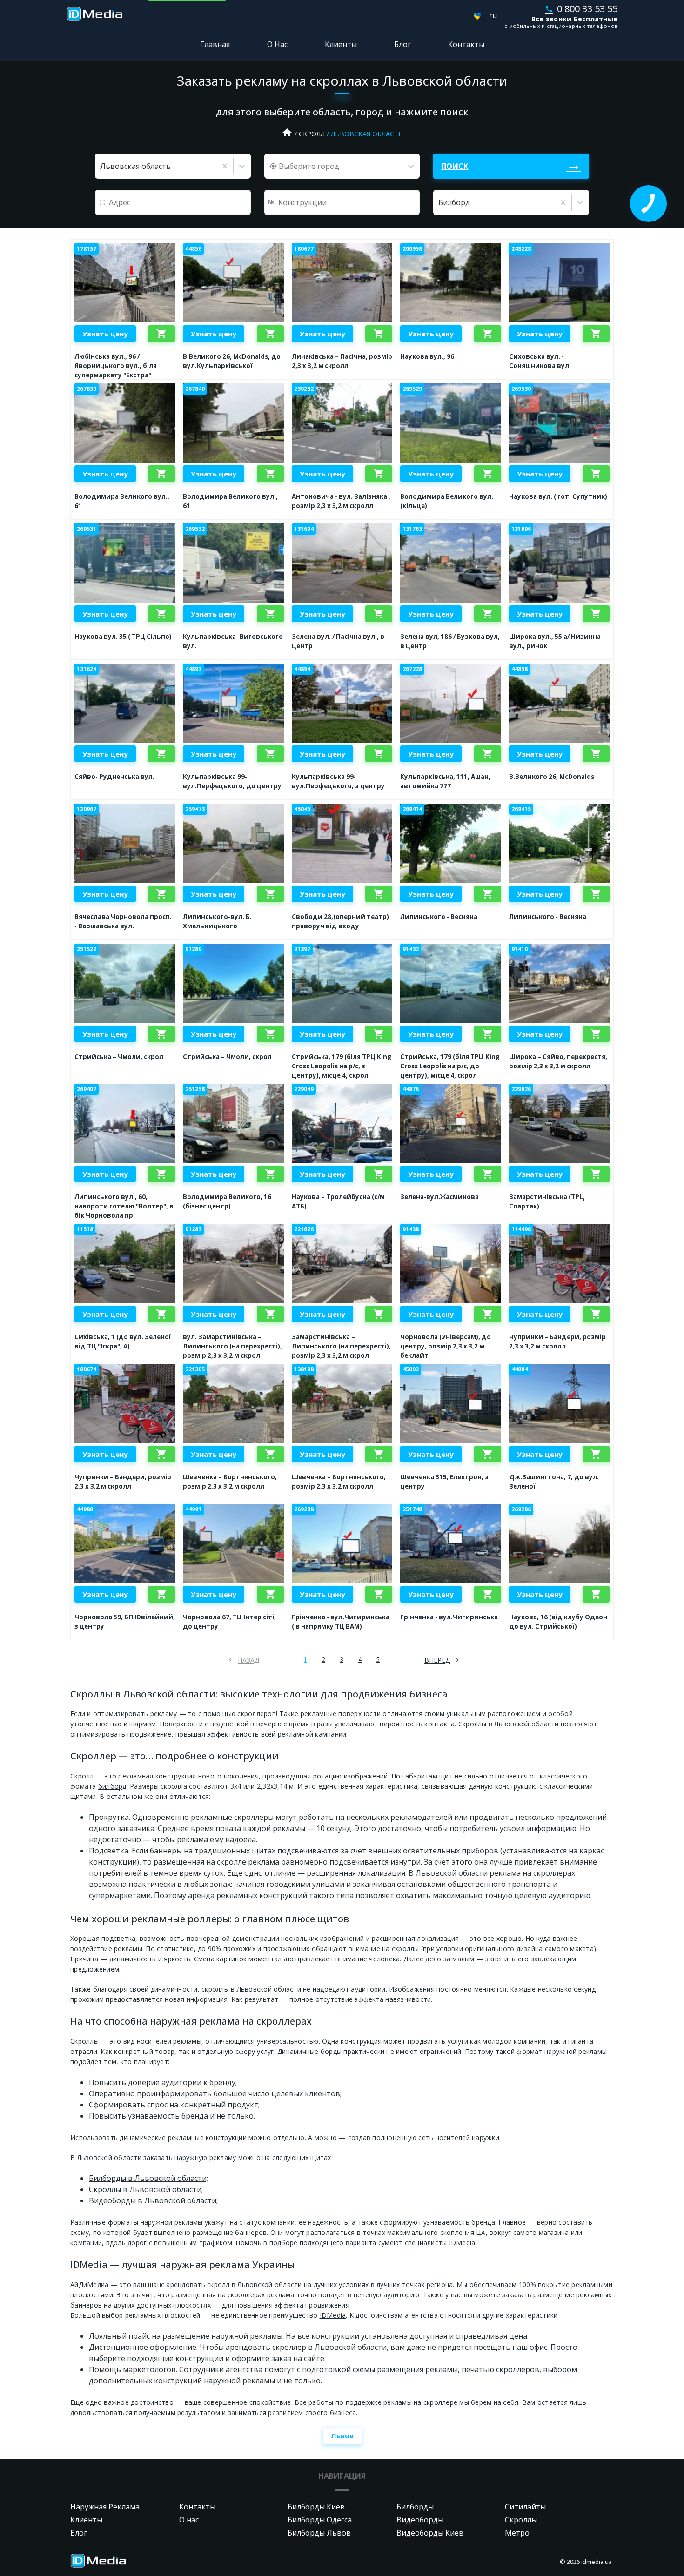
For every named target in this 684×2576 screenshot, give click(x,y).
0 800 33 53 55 (581, 9)
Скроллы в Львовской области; (146, 2189)
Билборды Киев (316, 2507)
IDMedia (333, 2315)
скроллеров (257, 1714)
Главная (215, 44)
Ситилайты (525, 2507)
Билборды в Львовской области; (148, 2178)
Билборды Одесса (320, 2520)
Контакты (466, 44)
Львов (342, 2435)
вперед (437, 1660)
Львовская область (367, 134)
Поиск (455, 166)
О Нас (277, 44)
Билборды (415, 2507)
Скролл (312, 134)
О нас (189, 2520)
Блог (402, 44)
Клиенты (341, 44)
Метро (517, 2533)
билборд (112, 1786)
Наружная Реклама (105, 2507)
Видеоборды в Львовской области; (153, 2200)
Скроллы (521, 2520)
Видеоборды (420, 2520)
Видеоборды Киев (430, 2533)
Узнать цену (105, 334)
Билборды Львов (319, 2533)
